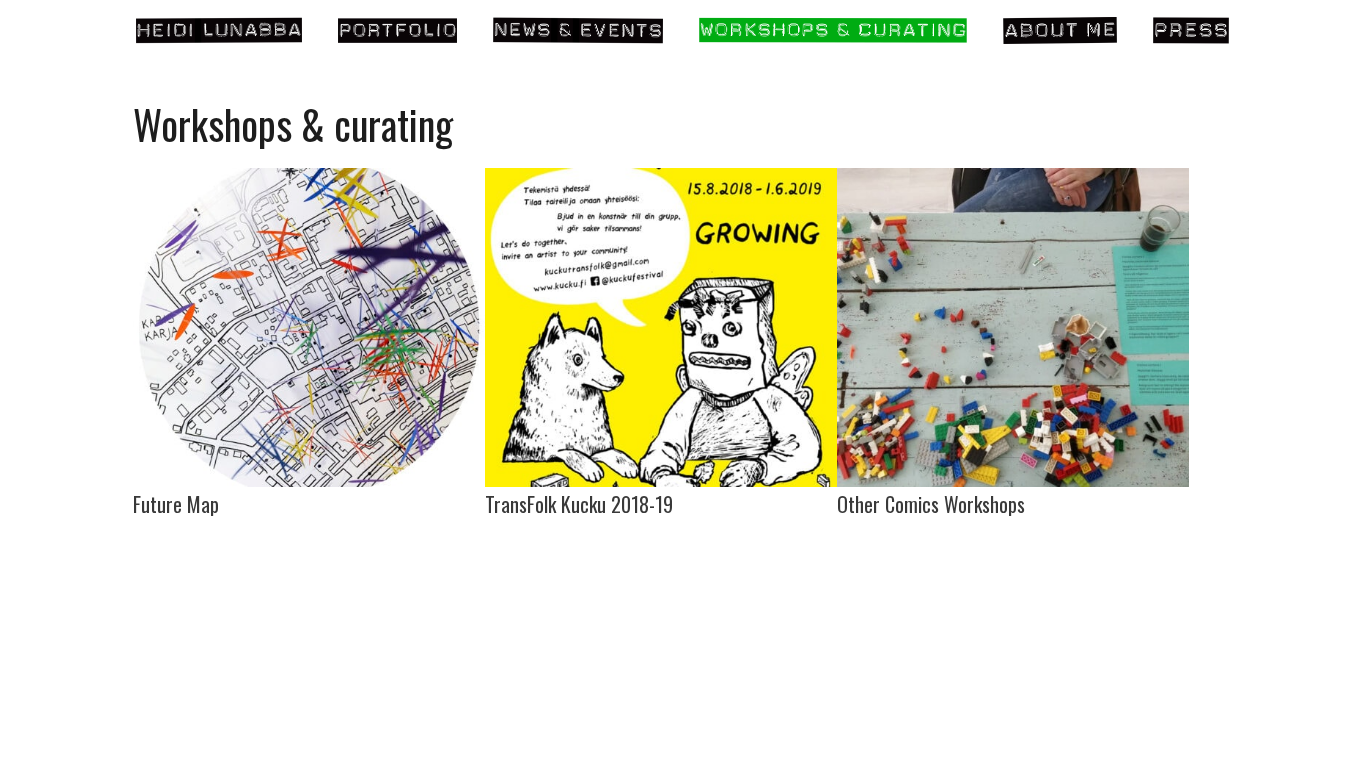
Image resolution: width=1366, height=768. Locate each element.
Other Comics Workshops (931, 504)
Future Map (176, 504)
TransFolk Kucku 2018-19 (579, 504)
